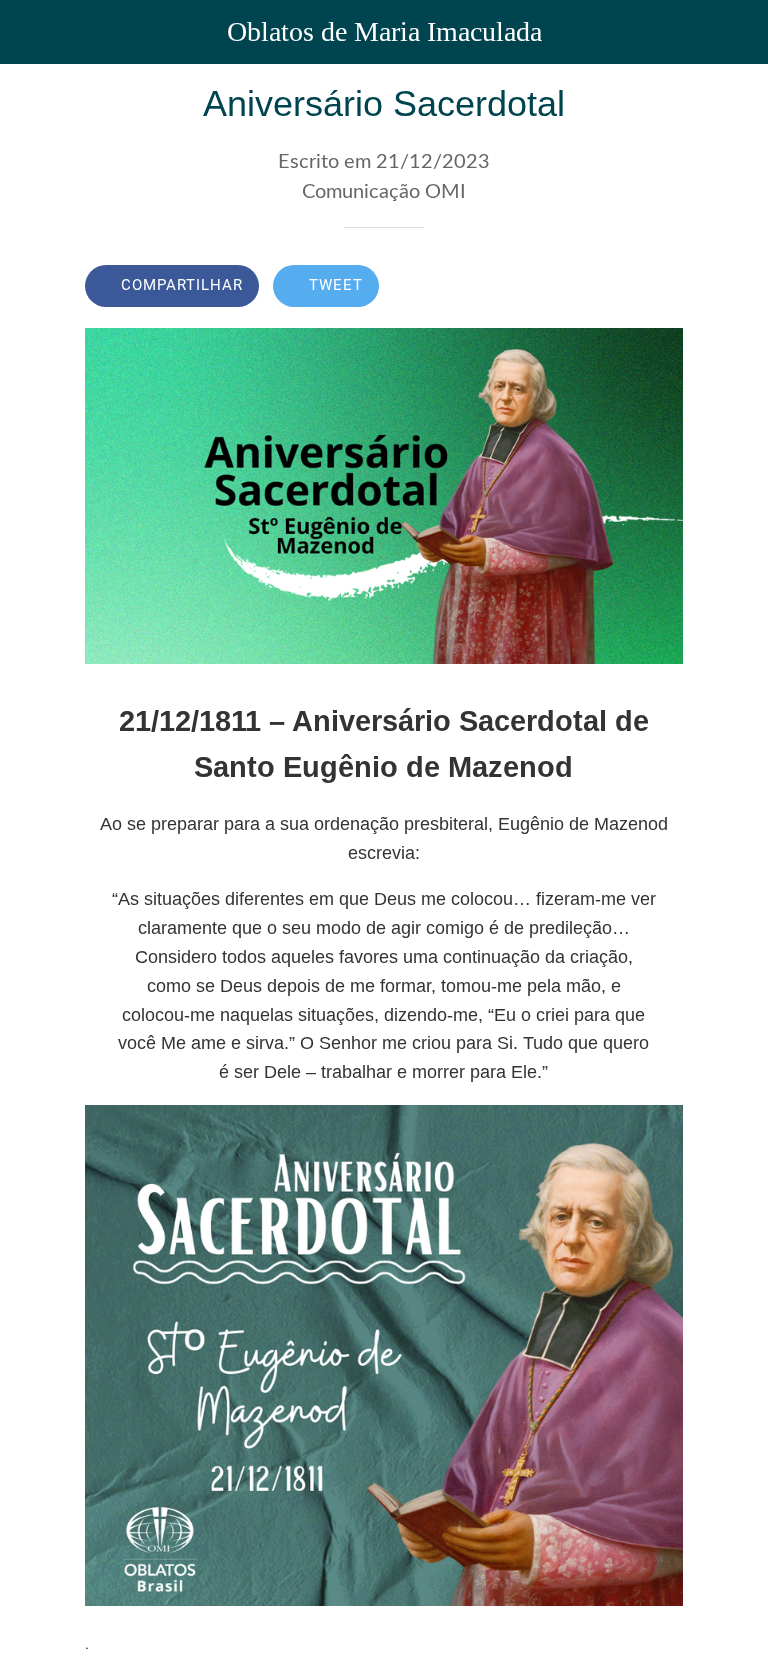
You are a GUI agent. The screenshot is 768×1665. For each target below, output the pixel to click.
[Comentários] (659, 288)
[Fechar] (32, 32)
